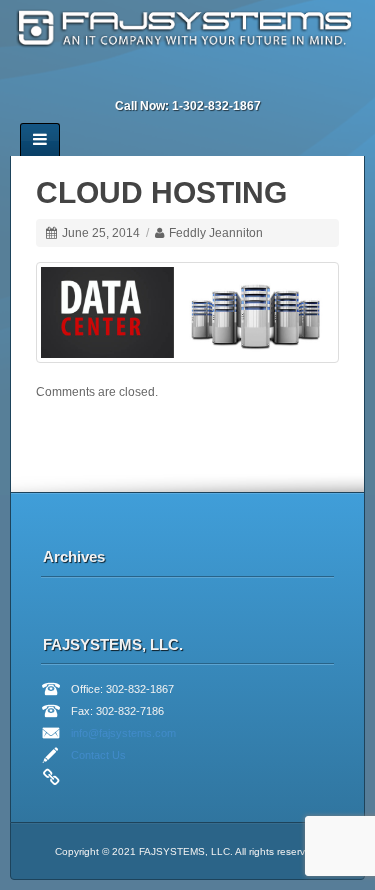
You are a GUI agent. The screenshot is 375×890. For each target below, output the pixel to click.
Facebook (146, 79)
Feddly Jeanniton (216, 233)
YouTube (227, 79)
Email (119, 79)
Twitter (200, 79)
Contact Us (98, 755)
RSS (254, 79)
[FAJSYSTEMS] (187, 30)
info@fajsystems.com (123, 733)
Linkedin (173, 79)
